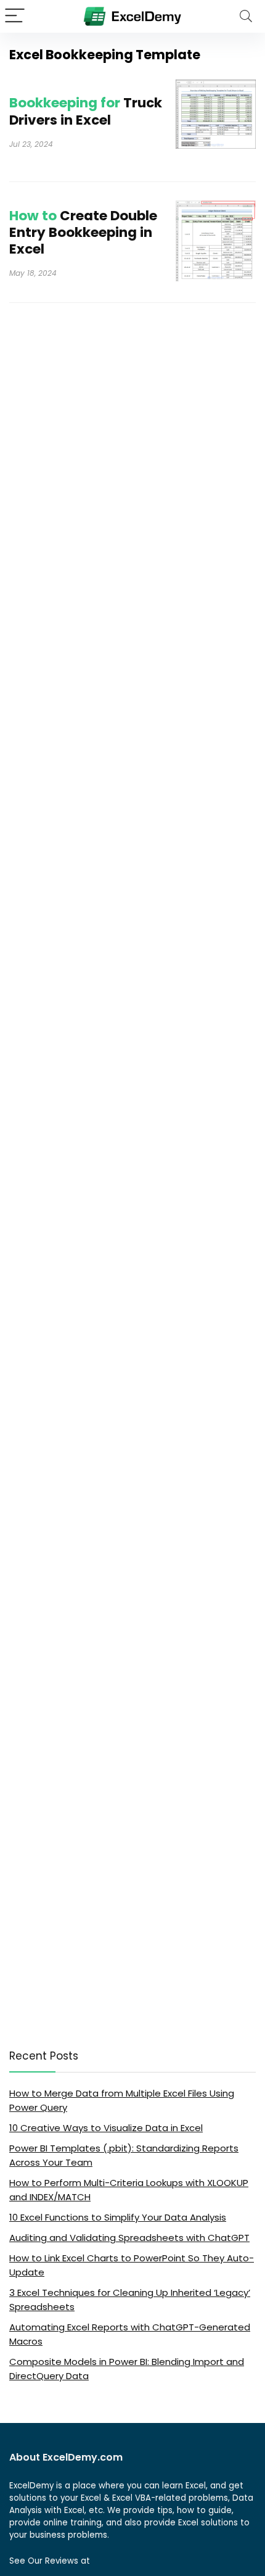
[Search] (246, 16)
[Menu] (15, 16)
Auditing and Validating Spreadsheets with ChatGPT (129, 2238)
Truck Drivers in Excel (86, 111)
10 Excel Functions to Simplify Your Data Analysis (118, 2217)
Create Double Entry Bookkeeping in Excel (83, 232)
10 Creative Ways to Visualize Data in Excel (106, 2128)
